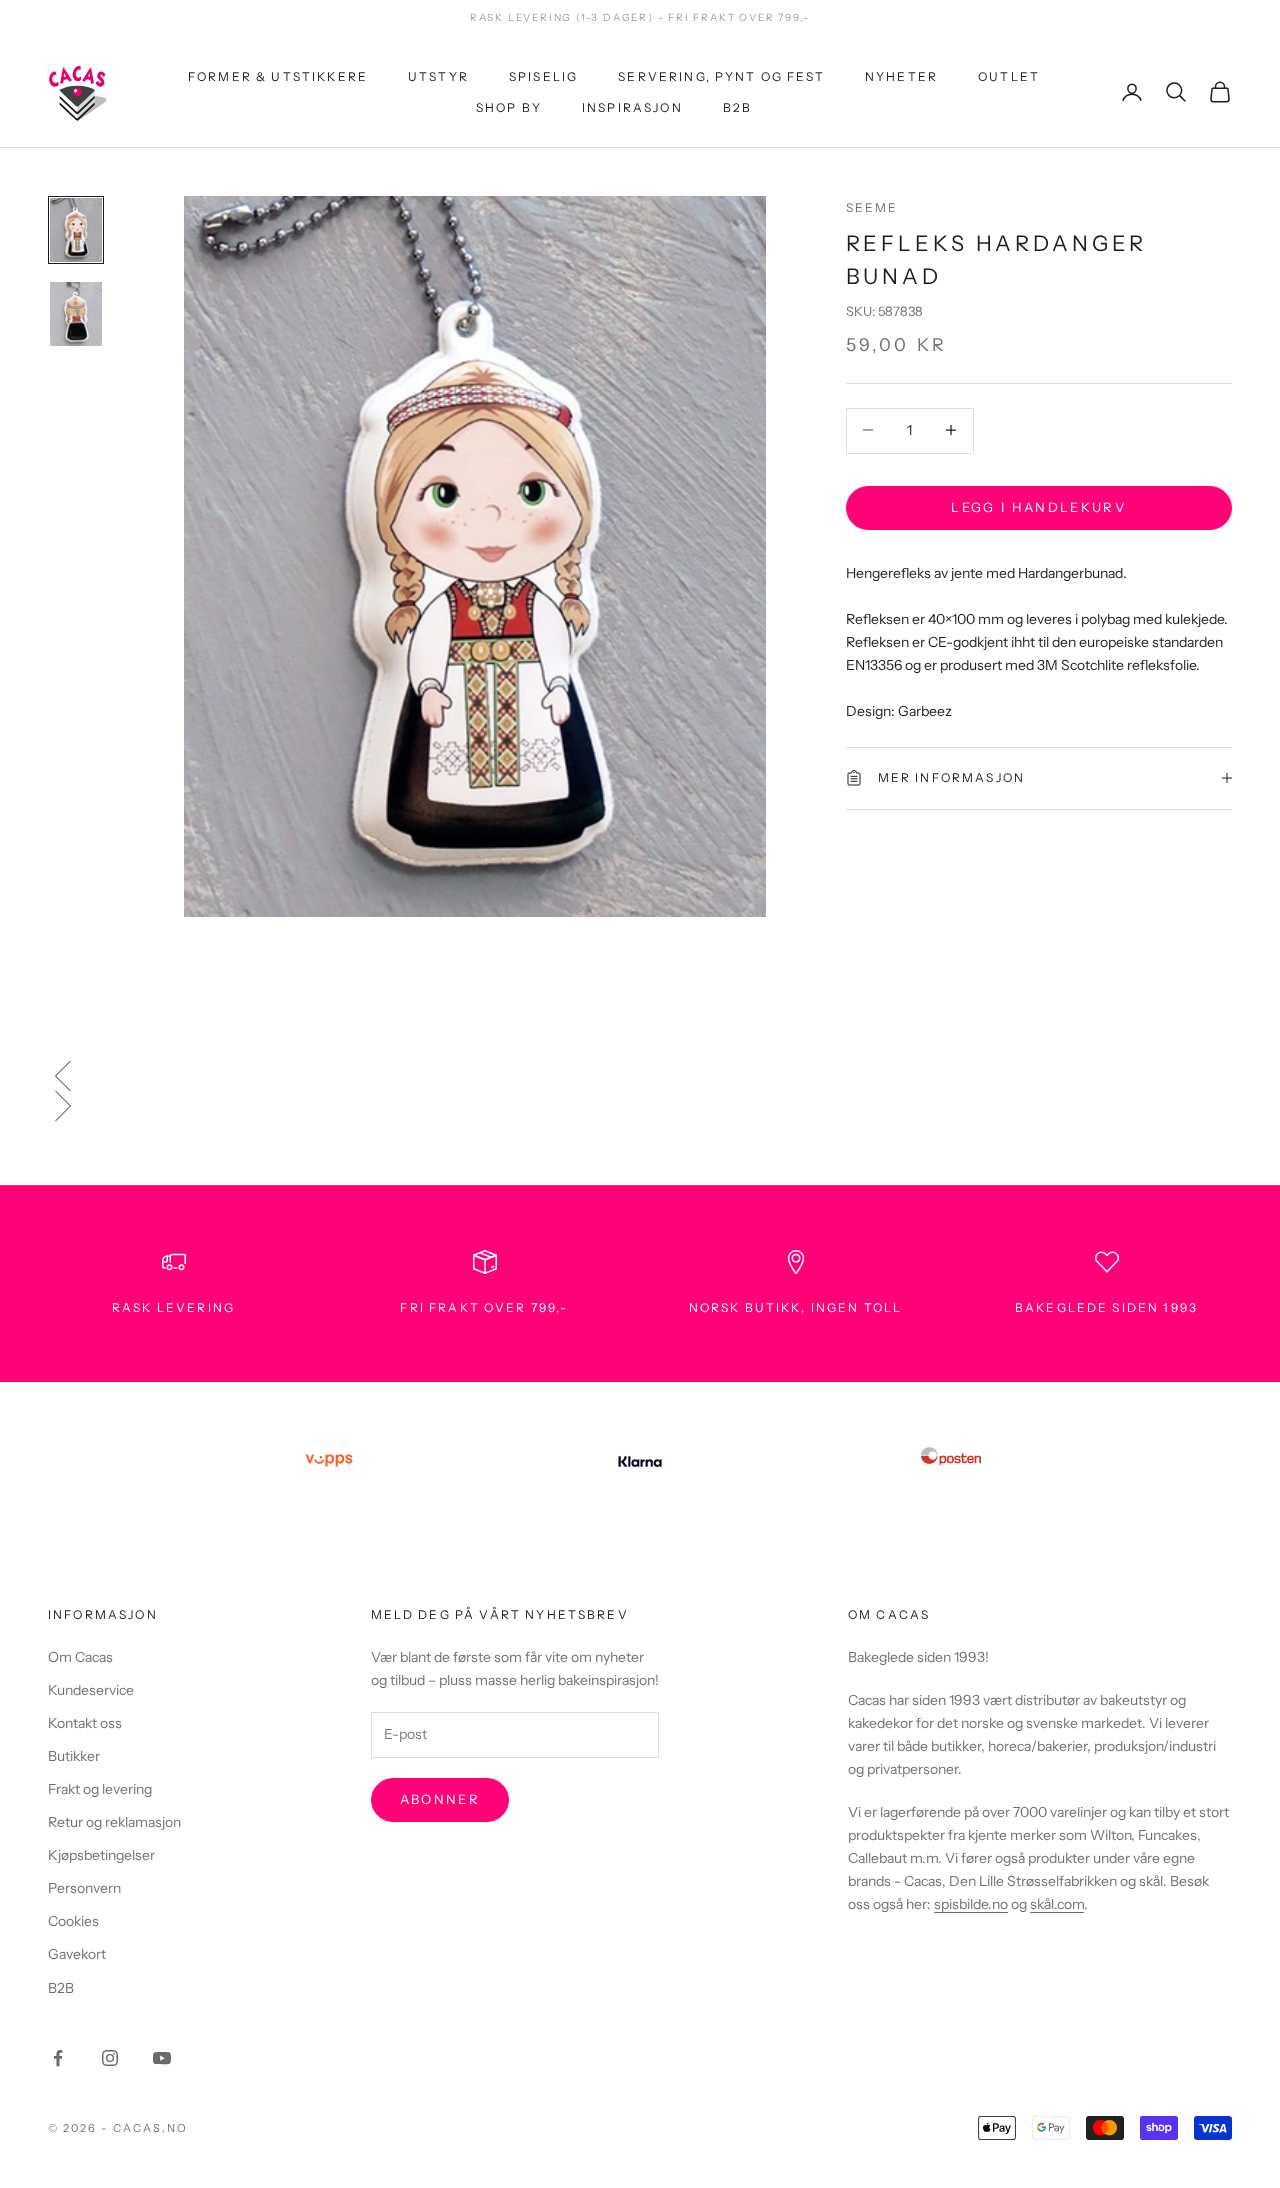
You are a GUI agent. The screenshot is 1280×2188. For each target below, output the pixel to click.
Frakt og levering (100, 1789)
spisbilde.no (971, 1904)
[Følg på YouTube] (162, 2058)
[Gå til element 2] (76, 314)
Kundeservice (91, 1690)
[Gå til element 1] (76, 230)
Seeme (872, 207)
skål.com (1057, 1904)
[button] (640, 1076)
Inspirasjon (632, 106)
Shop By (509, 106)
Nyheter (901, 76)
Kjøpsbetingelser (101, 1855)
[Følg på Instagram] (110, 2058)
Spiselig (543, 76)
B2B (737, 106)
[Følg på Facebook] (58, 2058)
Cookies (73, 1921)
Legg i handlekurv (1038, 506)
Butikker (74, 1756)
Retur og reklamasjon (114, 1822)
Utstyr (438, 76)
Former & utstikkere (278, 76)
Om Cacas (80, 1657)
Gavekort (77, 1954)
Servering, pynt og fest (721, 76)
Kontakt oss (85, 1723)
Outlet (1009, 76)
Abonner (440, 1799)
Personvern (84, 1888)
